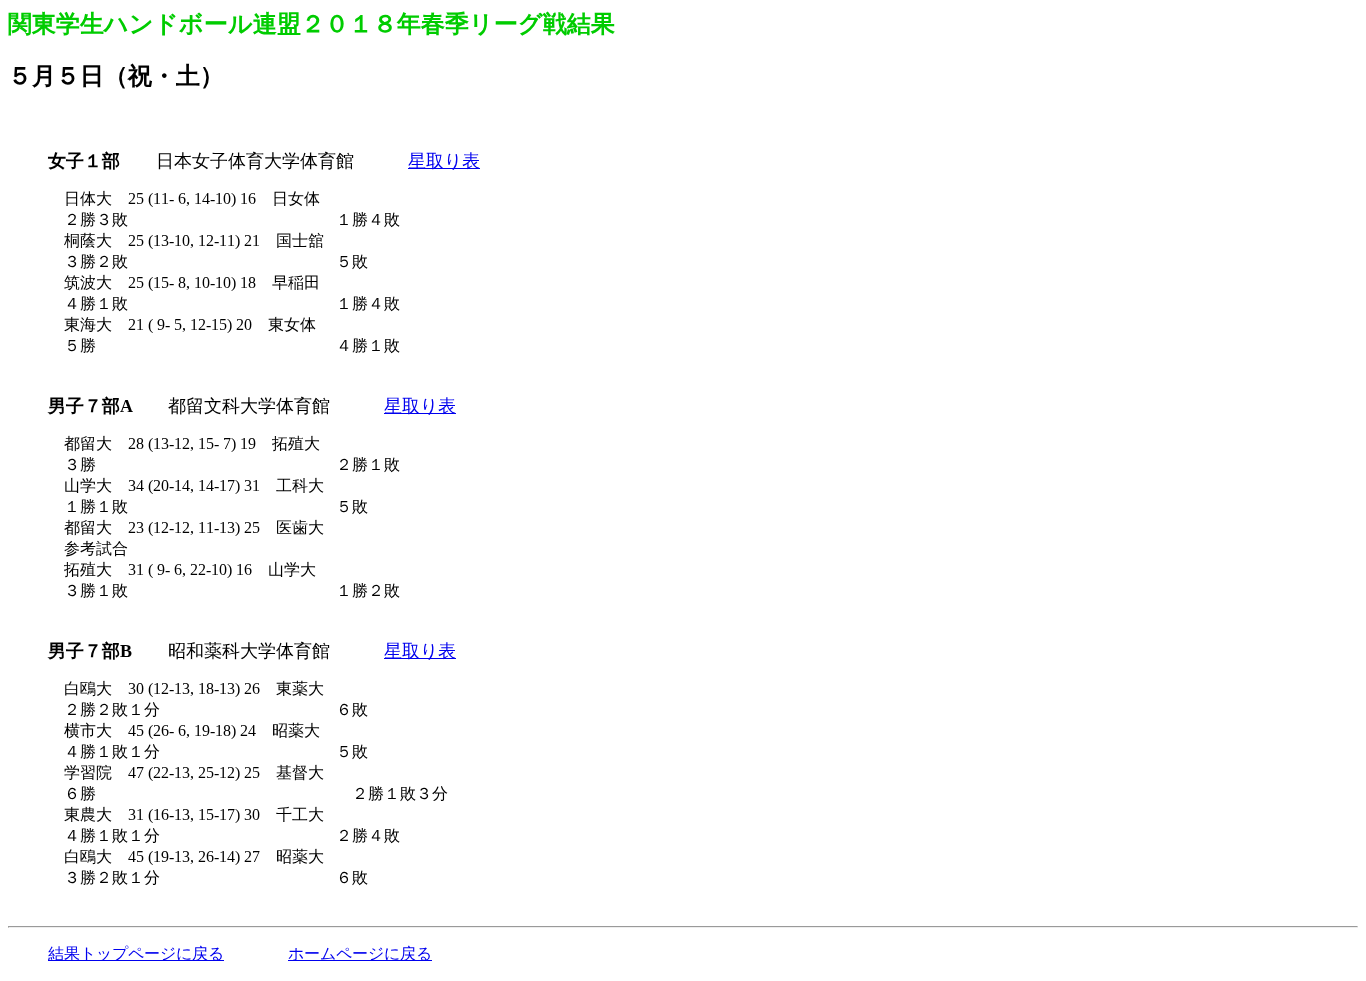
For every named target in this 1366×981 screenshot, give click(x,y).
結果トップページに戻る (136, 953)
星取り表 (444, 161)
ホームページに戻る (360, 953)
